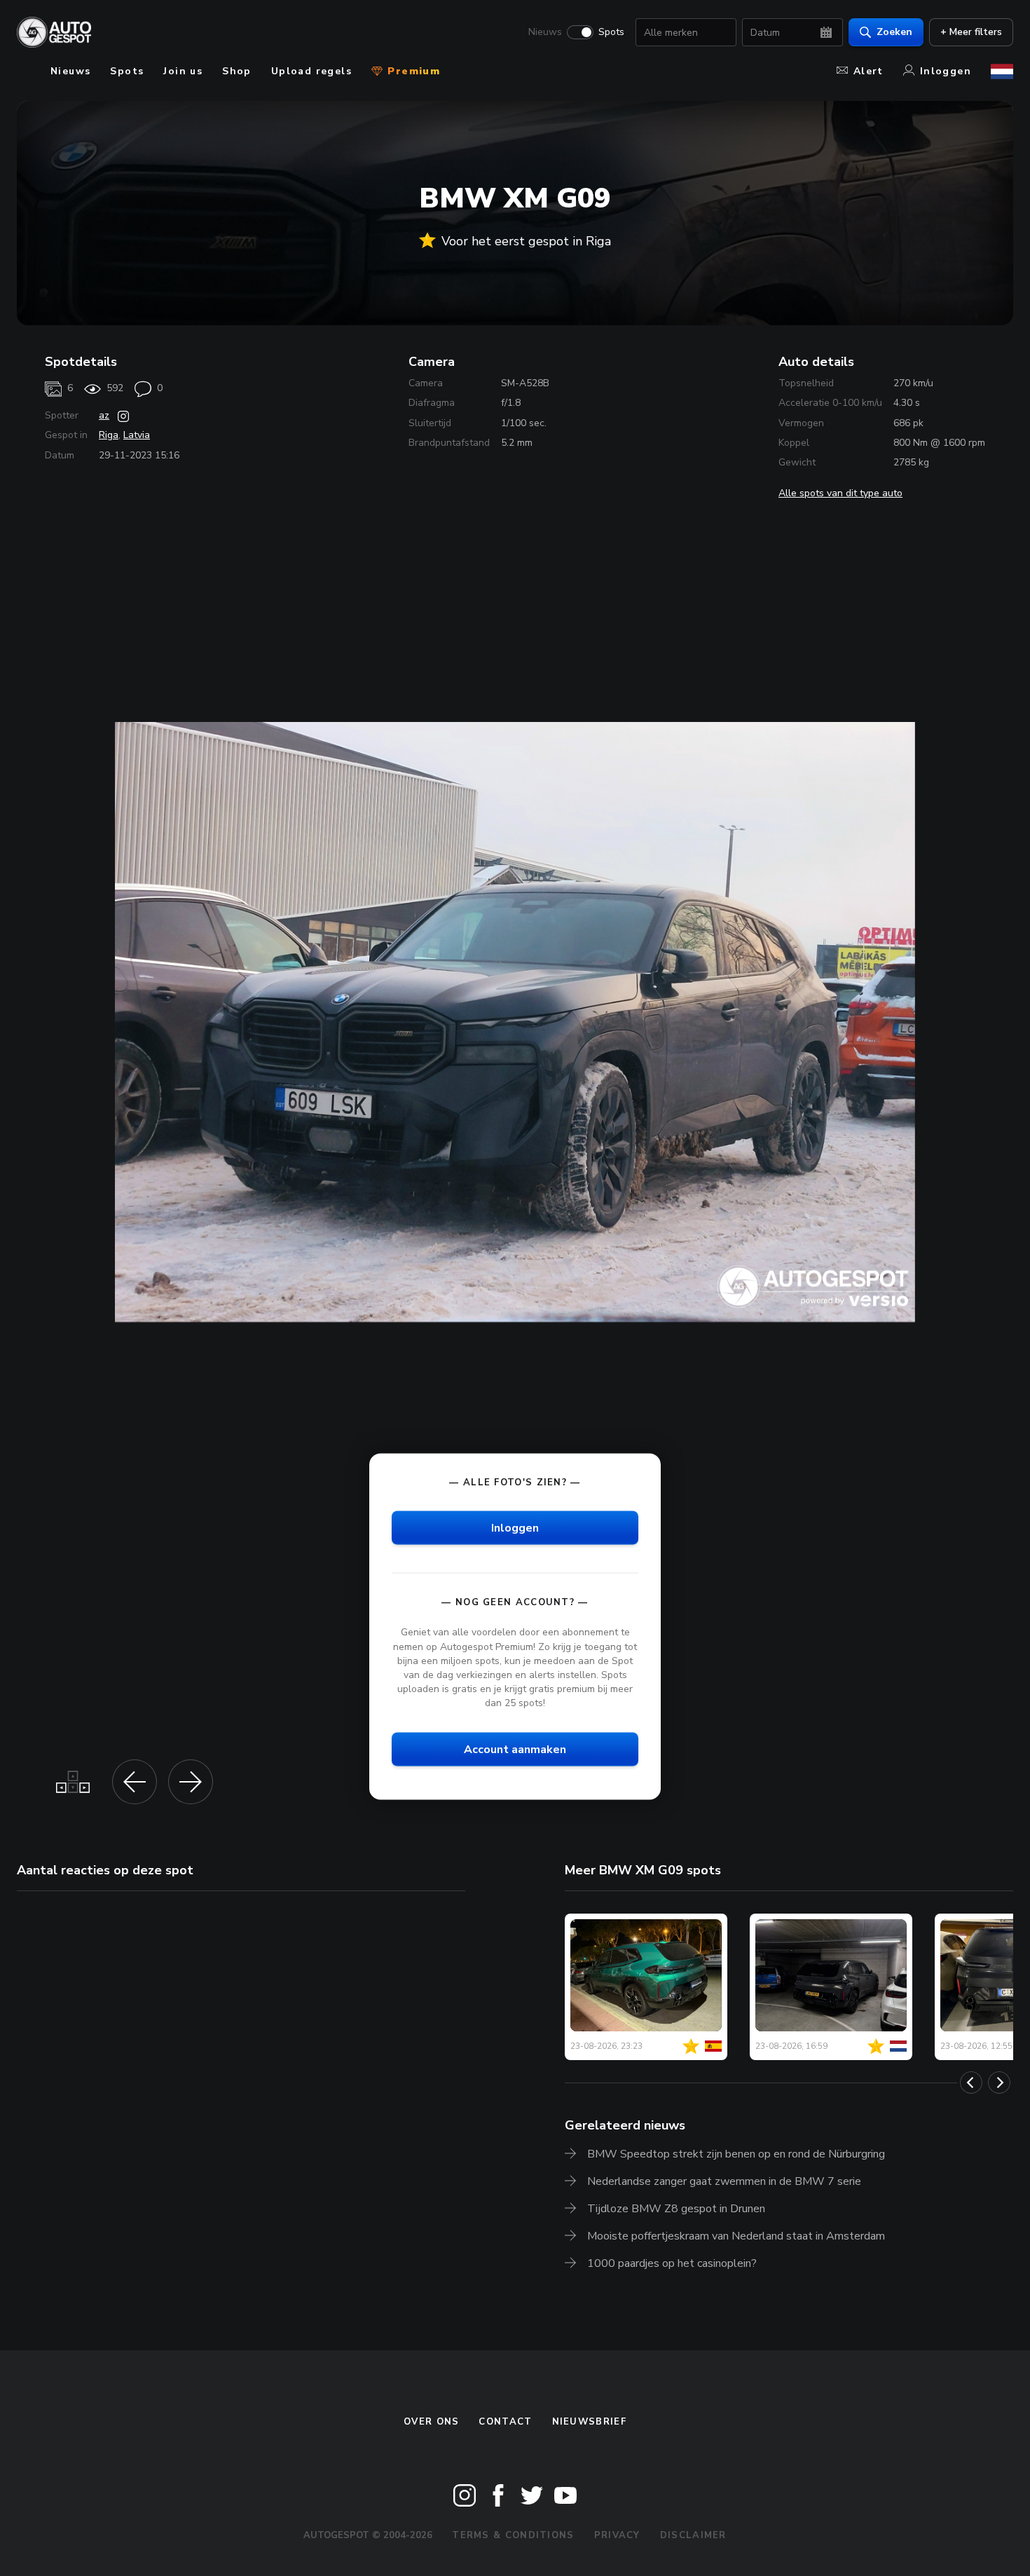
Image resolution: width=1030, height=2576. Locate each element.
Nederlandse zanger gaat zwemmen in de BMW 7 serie (724, 2181)
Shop (237, 71)
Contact (505, 2422)
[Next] (999, 2083)
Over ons (431, 2422)
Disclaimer (693, 2535)
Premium (412, 71)
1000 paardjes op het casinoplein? (672, 2263)
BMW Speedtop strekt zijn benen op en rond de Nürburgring (736, 2154)
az (104, 415)
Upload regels (311, 71)
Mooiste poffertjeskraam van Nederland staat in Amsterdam (736, 2236)
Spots (611, 32)
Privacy (617, 2535)
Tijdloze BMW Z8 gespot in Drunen (676, 2209)
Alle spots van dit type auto (840, 493)
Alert (868, 71)
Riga (109, 435)
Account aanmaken (515, 1750)
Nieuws (545, 32)
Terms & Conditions (513, 2535)
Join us (183, 71)
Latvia (137, 435)
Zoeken (894, 32)
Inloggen (946, 71)
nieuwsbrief (589, 2422)
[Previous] (971, 2083)
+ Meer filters (971, 32)
